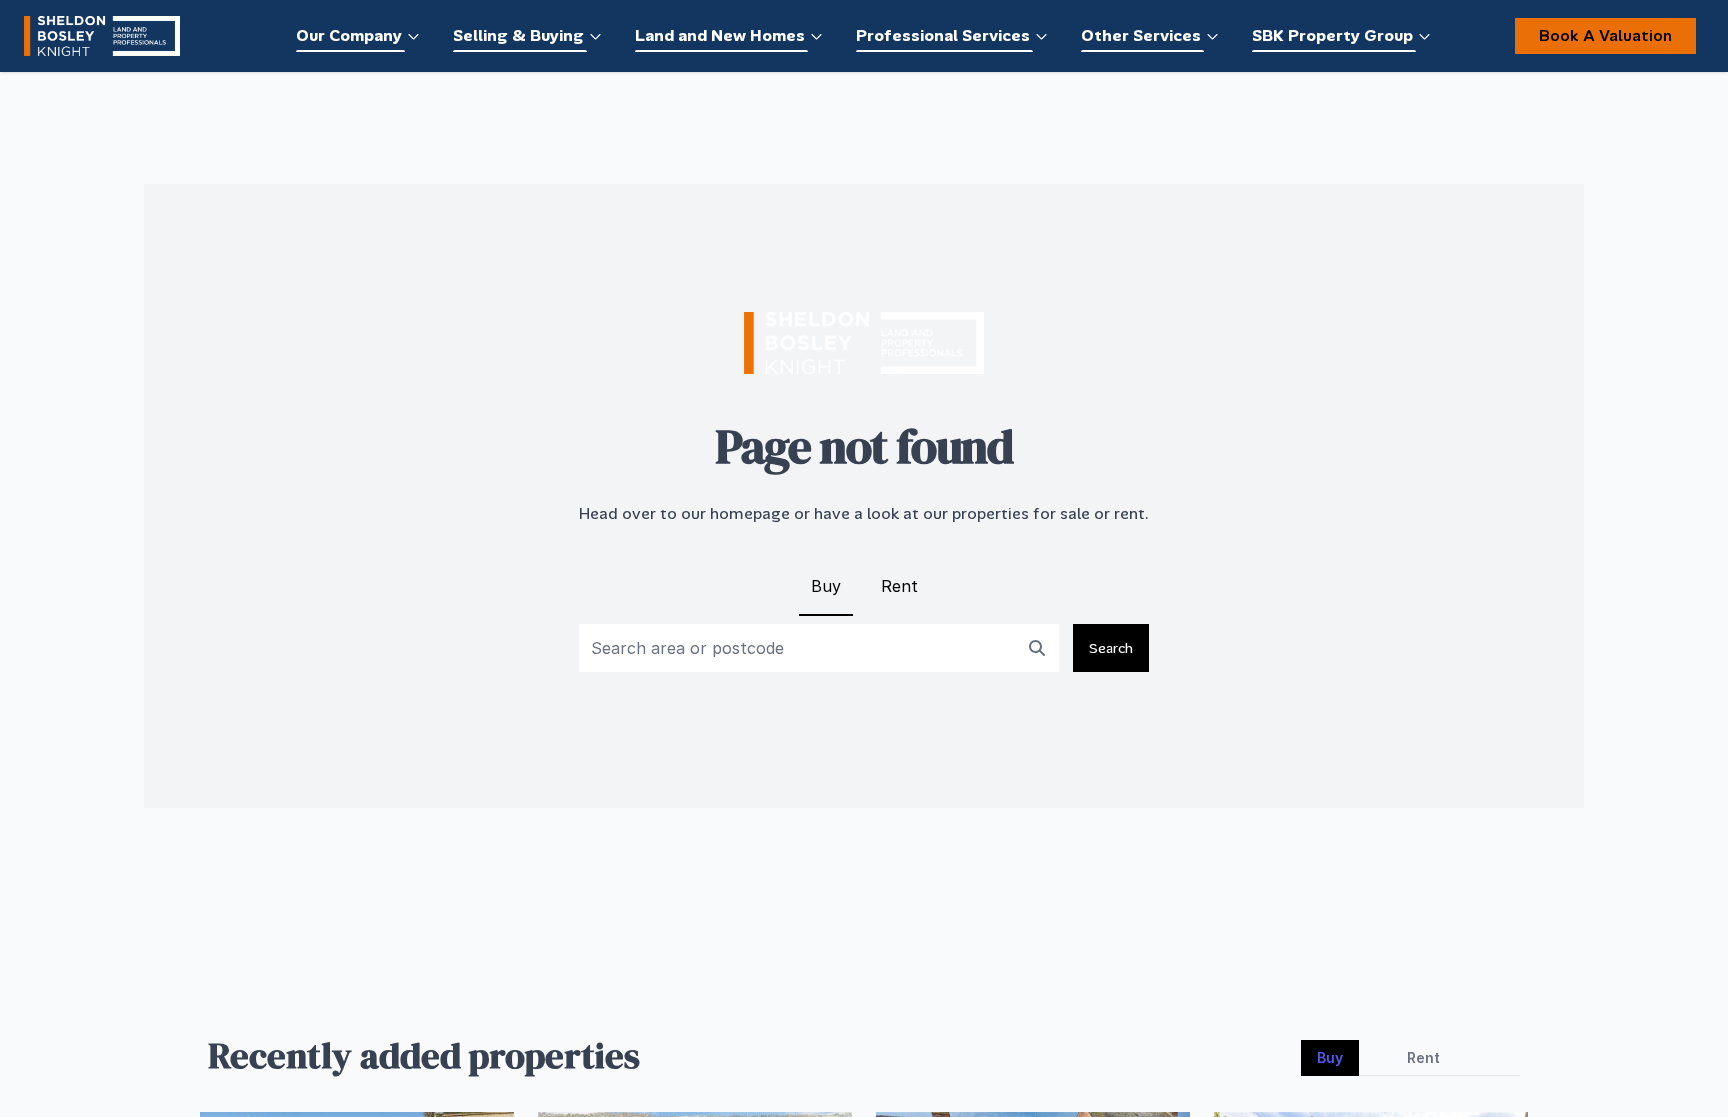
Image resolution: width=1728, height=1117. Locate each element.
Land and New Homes (720, 35)
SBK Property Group (1332, 35)
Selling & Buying (518, 35)
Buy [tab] (1330, 1057)
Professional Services (943, 35)
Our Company (349, 35)
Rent (899, 586)
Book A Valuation (1605, 35)
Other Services (1141, 35)
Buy (826, 586)
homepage (750, 513)
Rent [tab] (1423, 1057)
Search (1111, 648)
